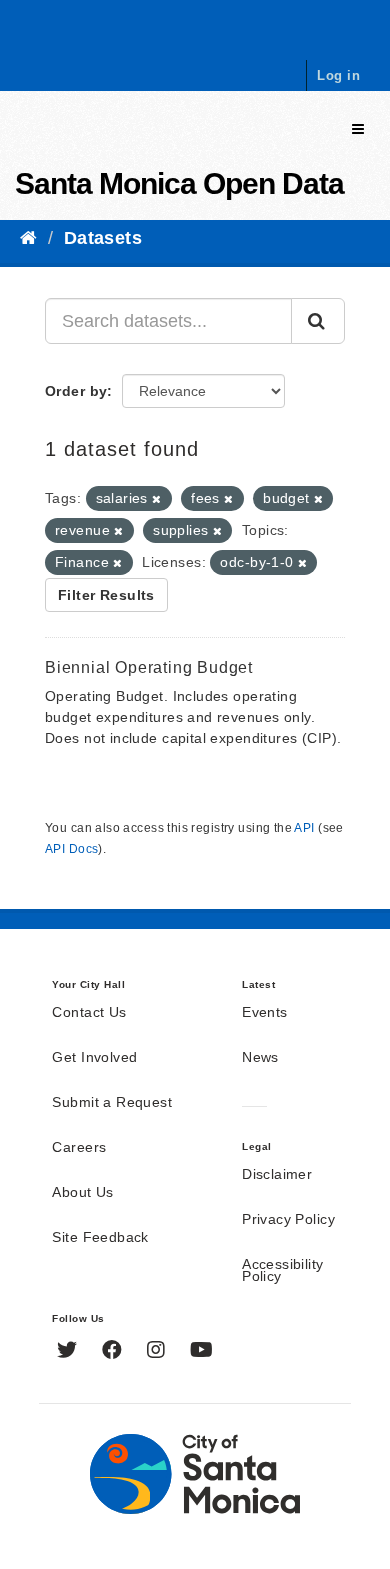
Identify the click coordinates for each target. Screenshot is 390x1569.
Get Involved (94, 1058)
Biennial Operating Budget (149, 667)
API (304, 828)
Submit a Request (112, 1103)
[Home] (28, 238)
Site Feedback (100, 1238)
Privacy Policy (288, 1220)
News (260, 1058)
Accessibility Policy (282, 1271)
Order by (76, 391)
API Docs (71, 849)
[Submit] (318, 321)
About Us (82, 1193)
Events (265, 1013)
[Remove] (156, 499)
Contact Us (89, 1013)
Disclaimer (277, 1175)
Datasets (103, 238)
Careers (79, 1148)
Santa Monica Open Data (179, 183)
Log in (338, 75)
